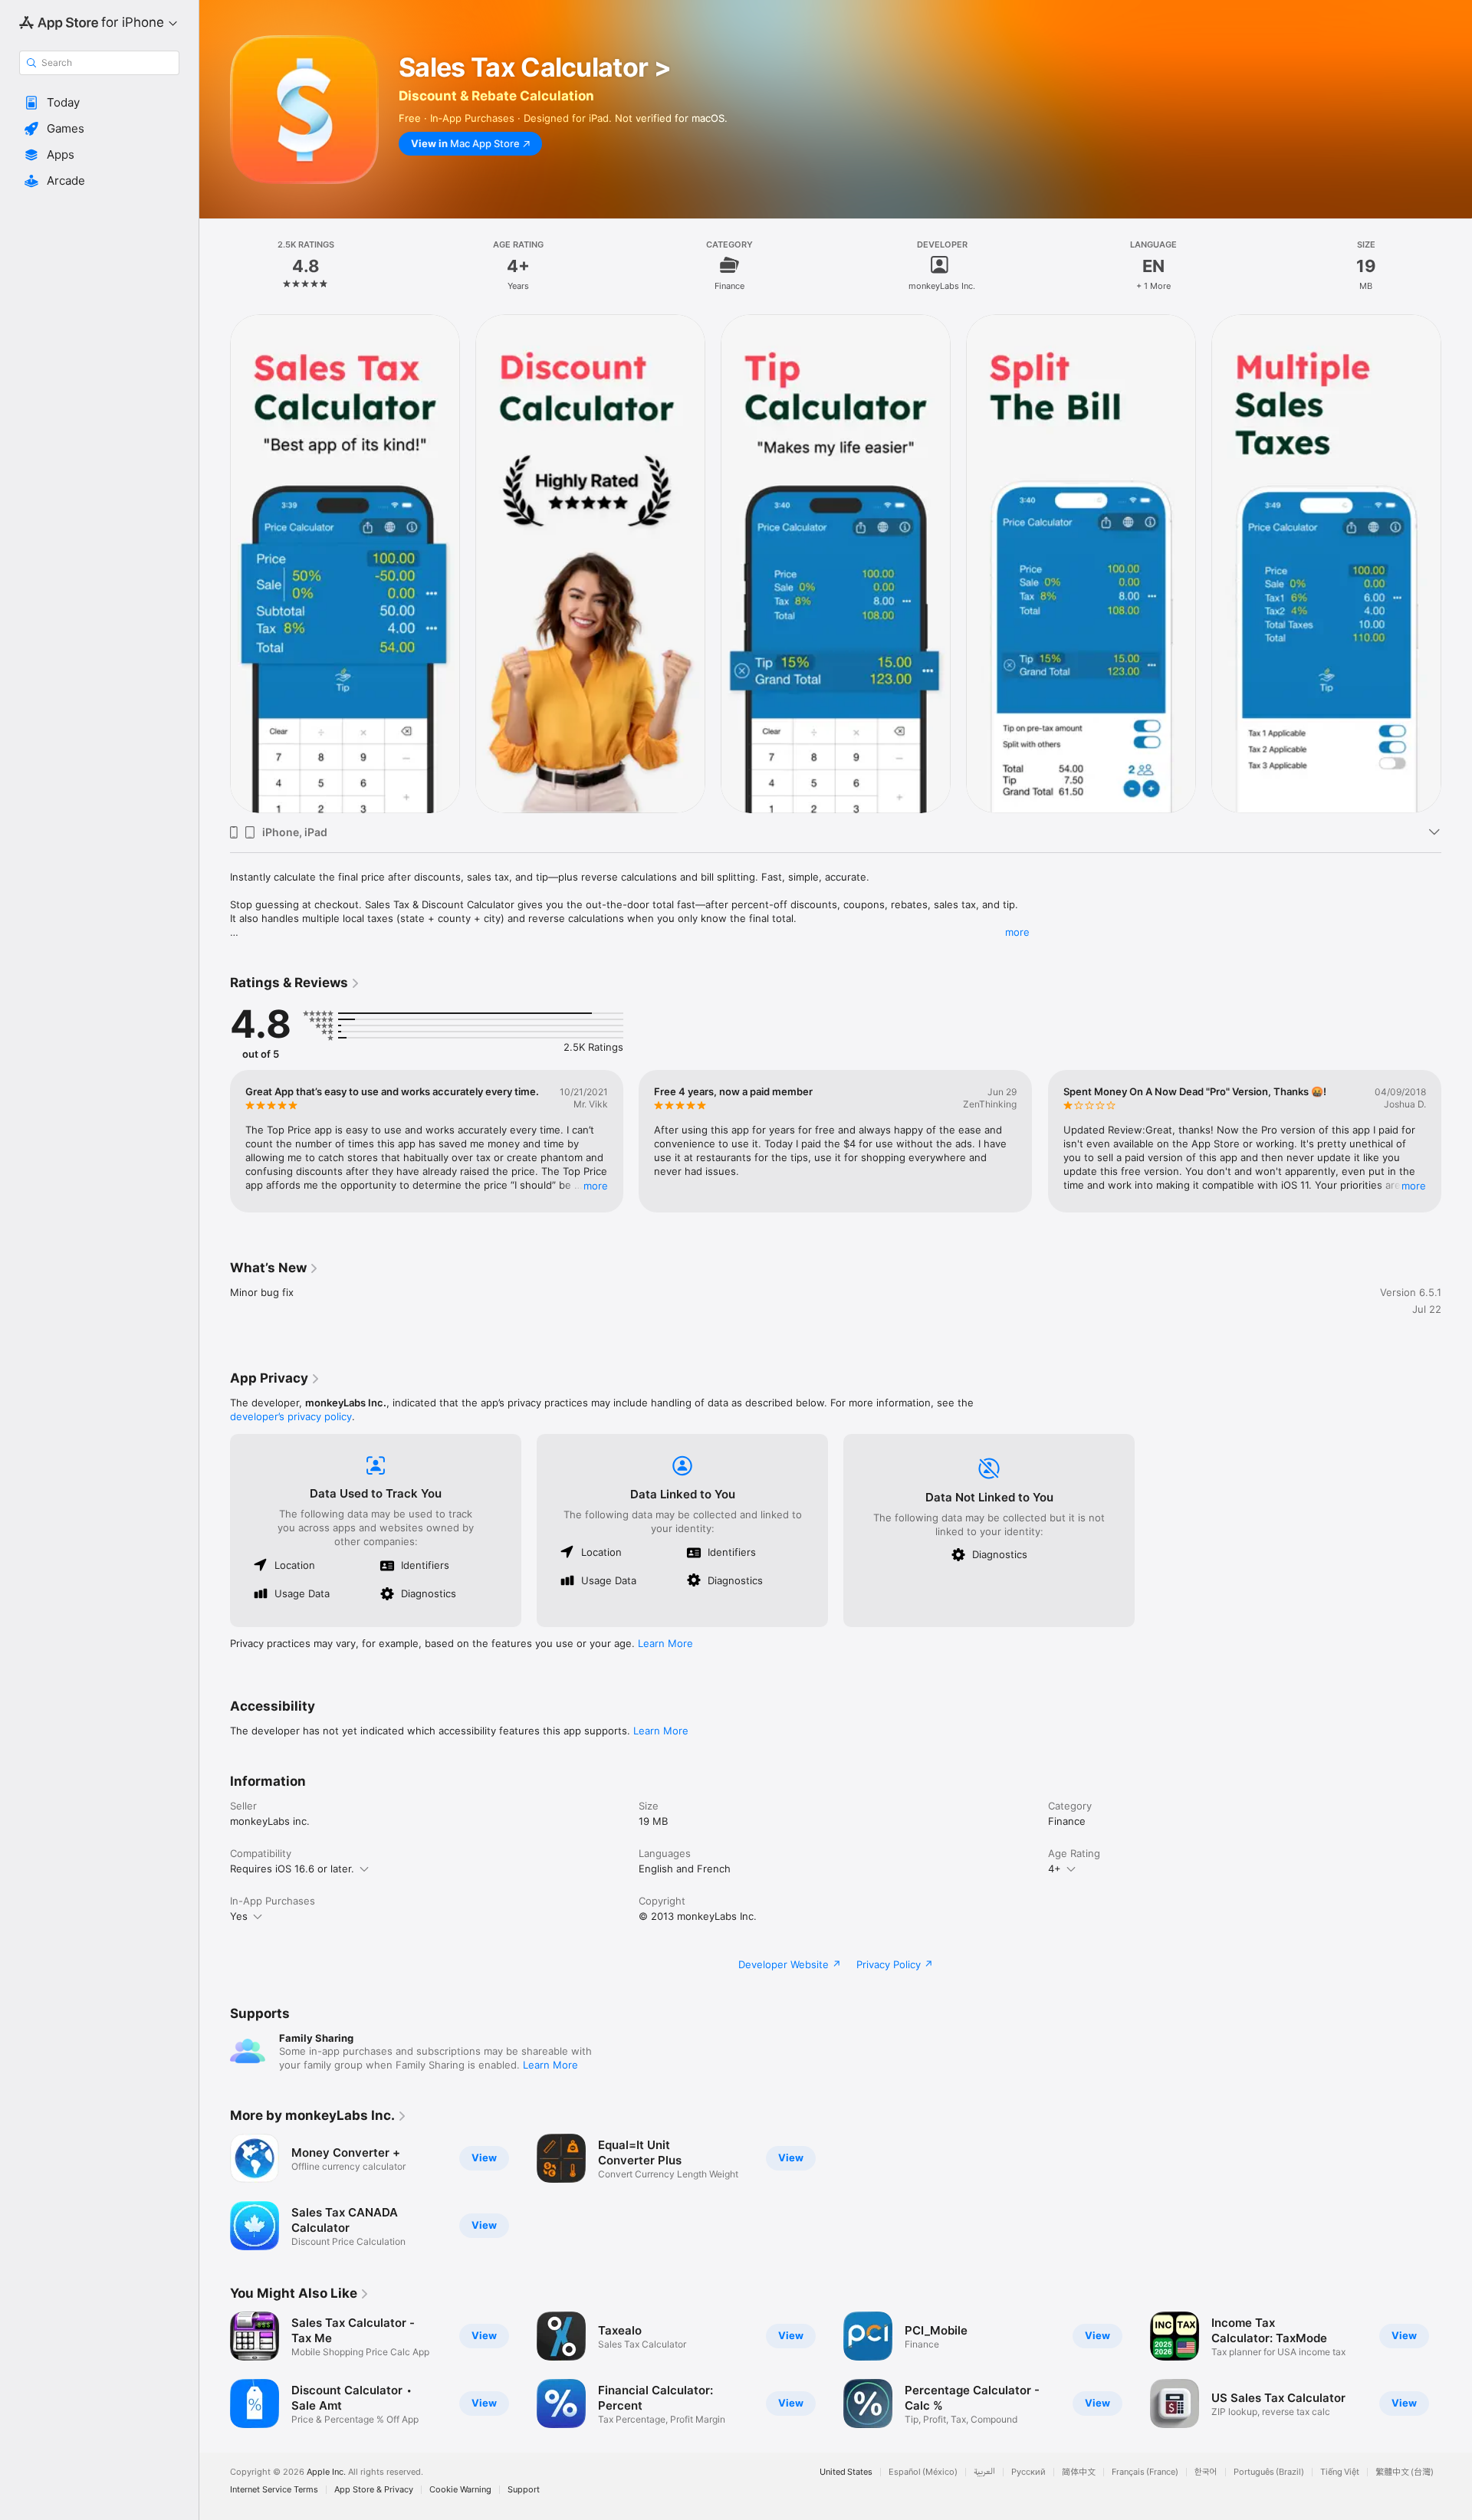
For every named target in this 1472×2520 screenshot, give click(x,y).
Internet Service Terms (274, 2490)
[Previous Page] (215, 563)
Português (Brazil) (1269, 2472)
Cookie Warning (460, 2490)
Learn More (665, 1643)
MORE (596, 1186)
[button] (99, 103)
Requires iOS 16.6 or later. (292, 1869)
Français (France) (1145, 2472)
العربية (984, 2472)
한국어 (1206, 2472)
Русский (1028, 2472)
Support (524, 2490)
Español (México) (923, 2472)
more (1017, 932)
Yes (239, 1916)
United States (846, 2472)
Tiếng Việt (1340, 2472)
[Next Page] (1457, 563)
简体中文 (1079, 2472)
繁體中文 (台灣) (1405, 2472)
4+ (1055, 1869)
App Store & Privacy (374, 2490)
